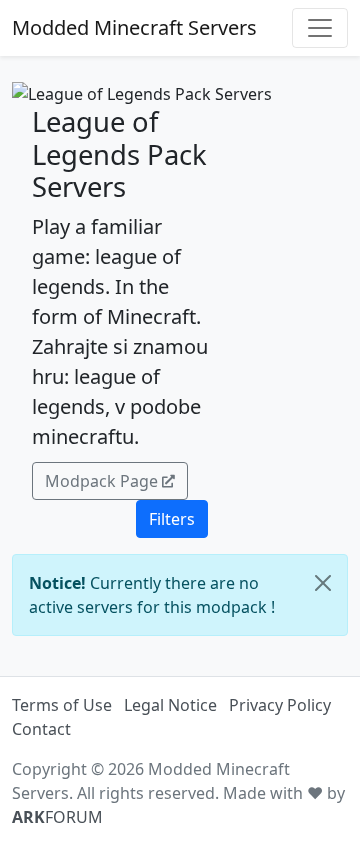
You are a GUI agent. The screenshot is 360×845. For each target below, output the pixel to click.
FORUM (57, 817)
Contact (41, 729)
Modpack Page (101, 481)
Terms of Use (62, 705)
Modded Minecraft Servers (134, 27)
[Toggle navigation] (320, 28)
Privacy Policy (280, 705)
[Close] (323, 583)
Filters (172, 519)
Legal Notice (170, 705)
